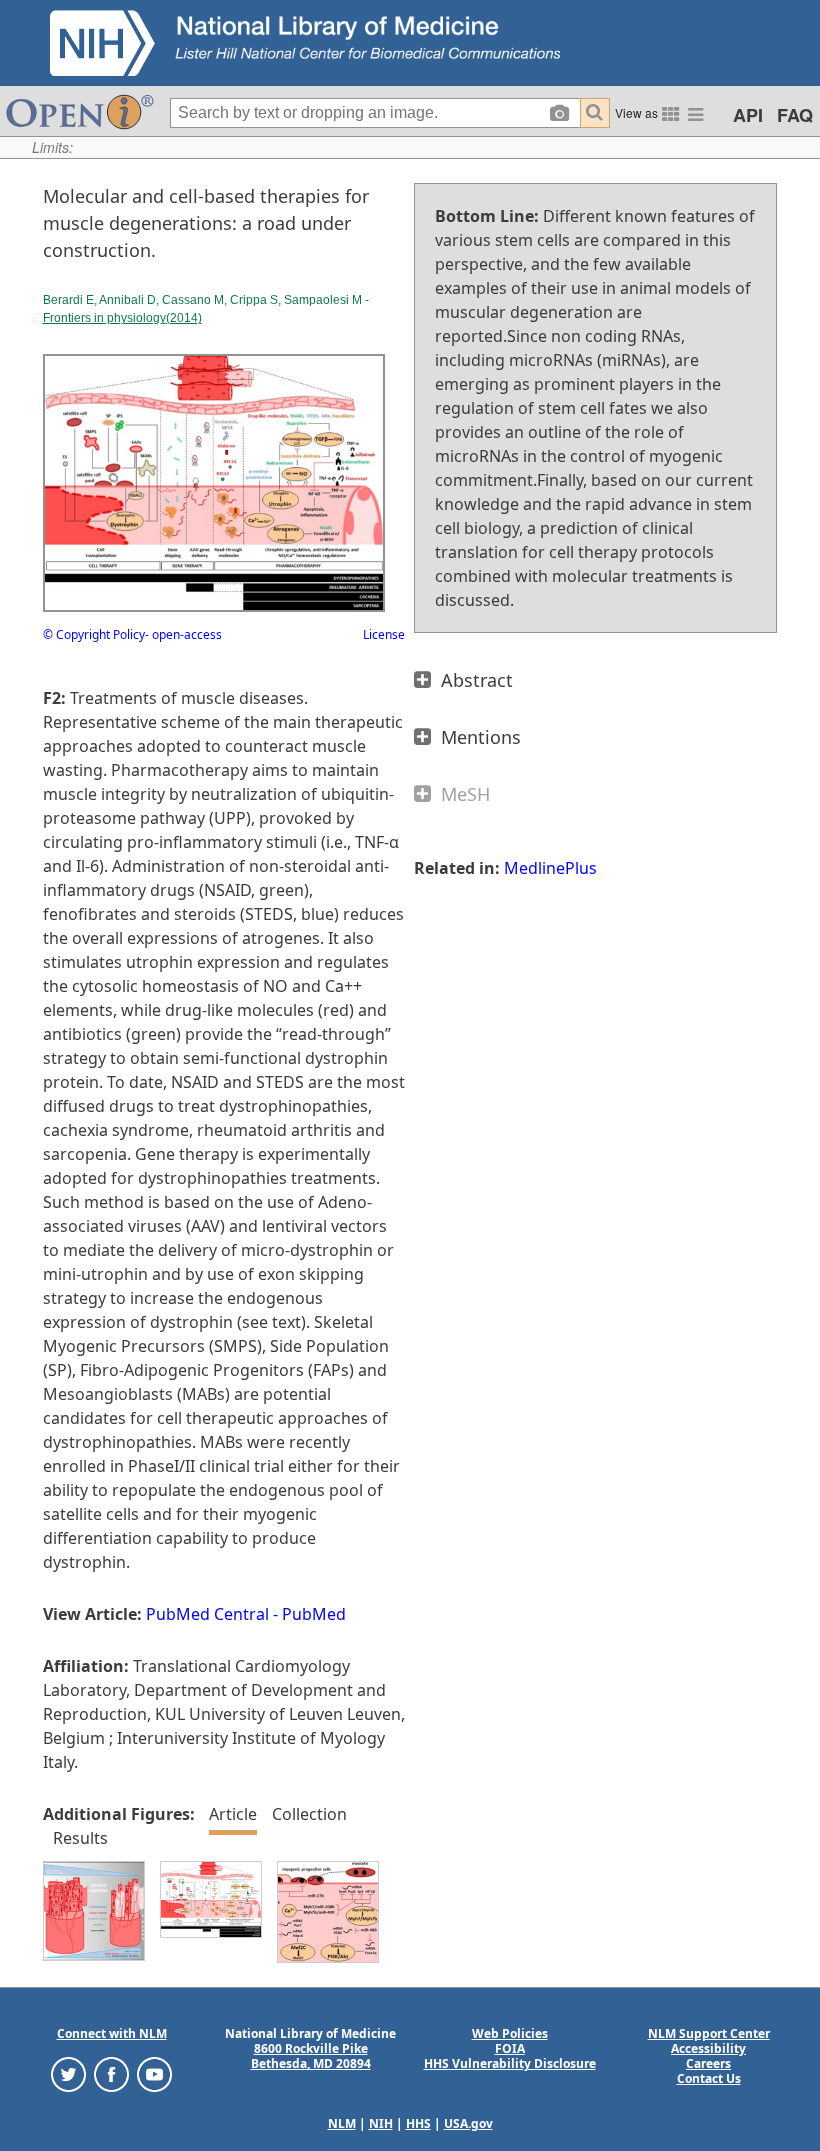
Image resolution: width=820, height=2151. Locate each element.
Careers (708, 2063)
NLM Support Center (709, 2033)
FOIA (510, 2048)
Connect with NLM (112, 2033)
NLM (342, 2123)
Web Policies (510, 2033)
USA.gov (468, 2123)
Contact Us (709, 2078)
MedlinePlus (550, 868)
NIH (381, 2123)
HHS (418, 2123)
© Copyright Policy (94, 634)
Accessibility (708, 2048)
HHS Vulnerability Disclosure (510, 2063)
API (748, 115)
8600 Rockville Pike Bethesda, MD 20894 (311, 2056)
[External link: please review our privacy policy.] (68, 2073)
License (384, 634)
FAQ (795, 115)
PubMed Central (207, 1614)
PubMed (314, 1614)
